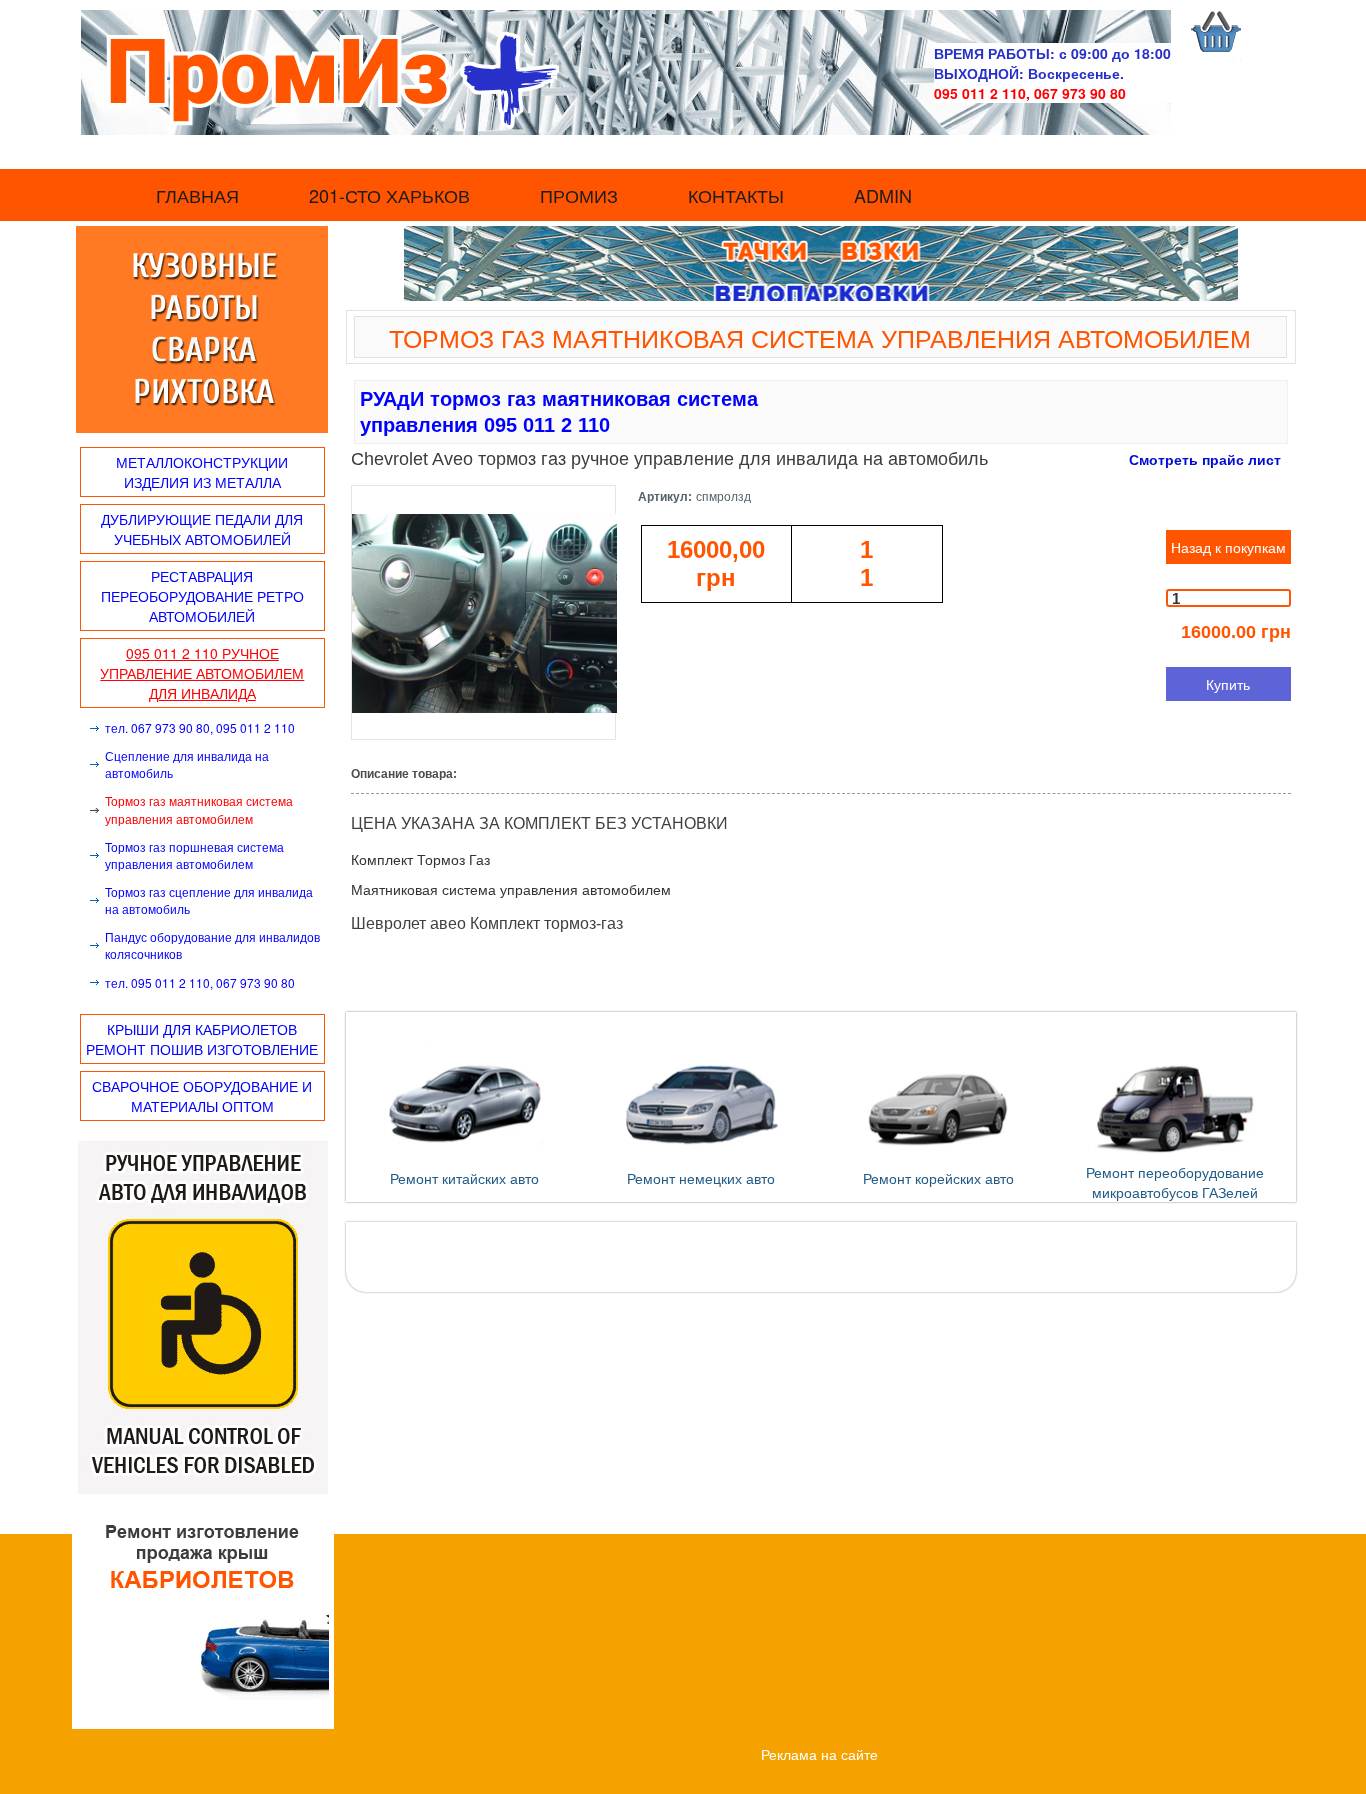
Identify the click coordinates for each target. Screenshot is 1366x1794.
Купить (1228, 684)
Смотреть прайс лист (1205, 459)
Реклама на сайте (819, 1754)
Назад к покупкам (1228, 547)
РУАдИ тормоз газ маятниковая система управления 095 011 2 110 (559, 412)
